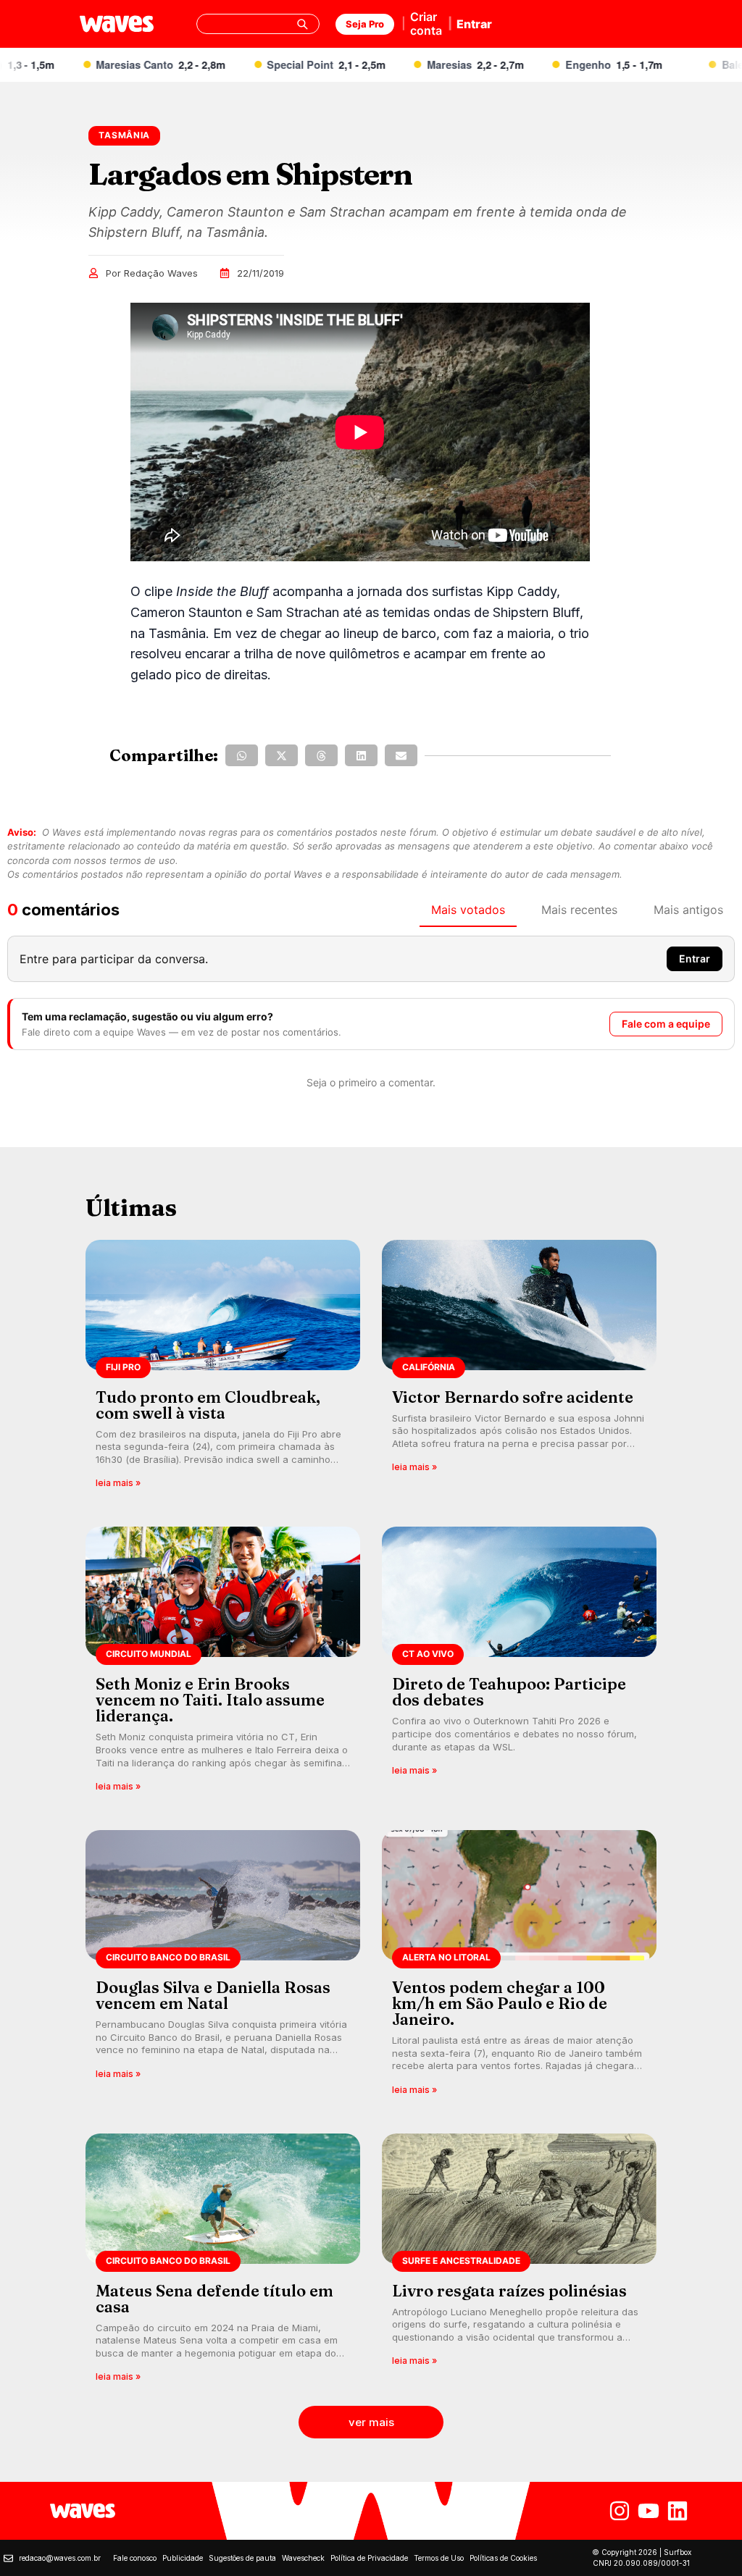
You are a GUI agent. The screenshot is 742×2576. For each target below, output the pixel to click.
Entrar (474, 24)
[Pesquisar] (302, 24)
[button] (242, 755)
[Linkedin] (678, 2511)
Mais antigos (688, 910)
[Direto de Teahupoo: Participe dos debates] (519, 1664)
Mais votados (468, 910)
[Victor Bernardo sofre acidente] (519, 1369)
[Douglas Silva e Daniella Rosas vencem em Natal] (223, 1967)
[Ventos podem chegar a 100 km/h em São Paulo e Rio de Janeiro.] (519, 1967)
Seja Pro (365, 24)
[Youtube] (649, 2511)
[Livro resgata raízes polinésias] (519, 2263)
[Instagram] (620, 2511)
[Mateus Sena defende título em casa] (223, 2263)
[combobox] (258, 24)
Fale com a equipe (666, 1024)
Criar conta (426, 24)
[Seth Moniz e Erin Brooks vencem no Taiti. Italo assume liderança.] (223, 1664)
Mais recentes (579, 910)
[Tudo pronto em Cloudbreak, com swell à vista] (223, 1369)
